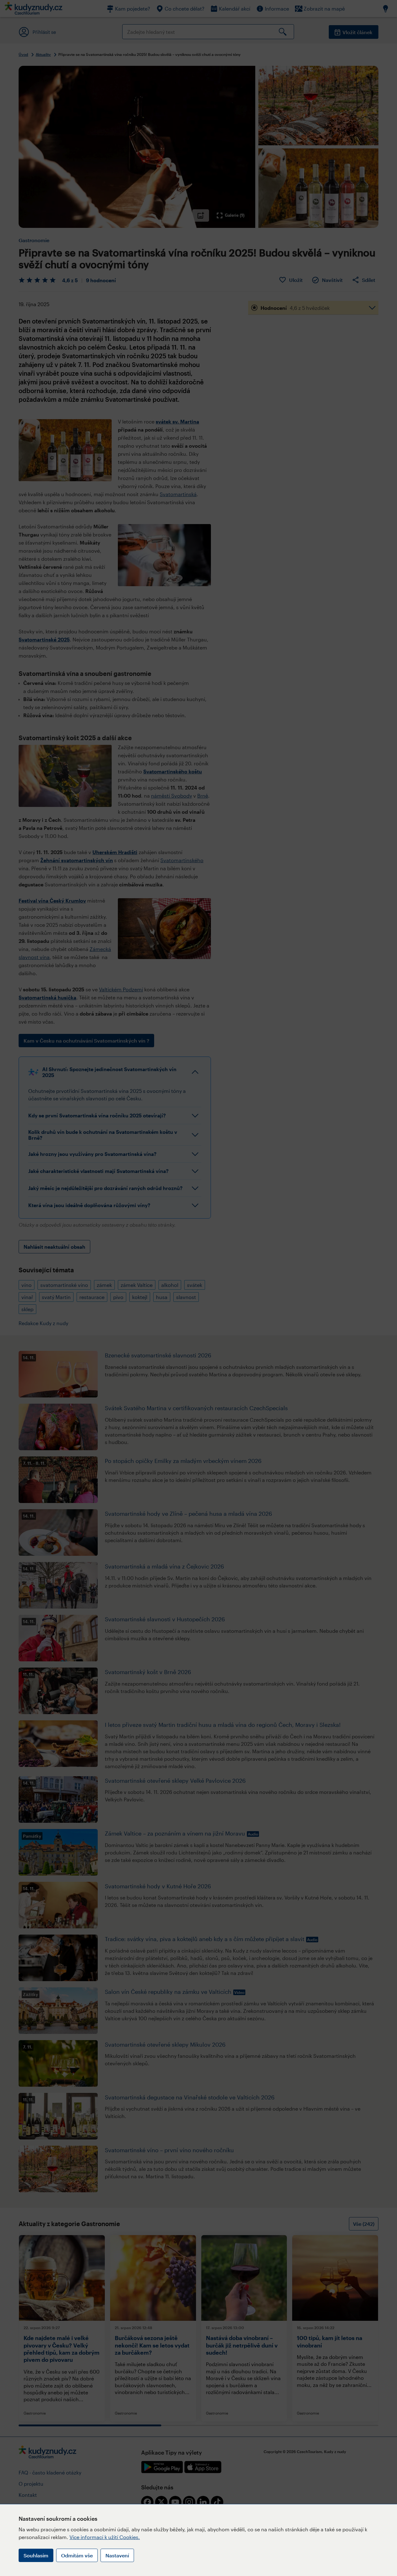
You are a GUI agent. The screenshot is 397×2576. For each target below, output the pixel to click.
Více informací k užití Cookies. (105, 2537)
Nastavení (117, 2555)
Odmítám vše (77, 2555)
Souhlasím (36, 2555)
